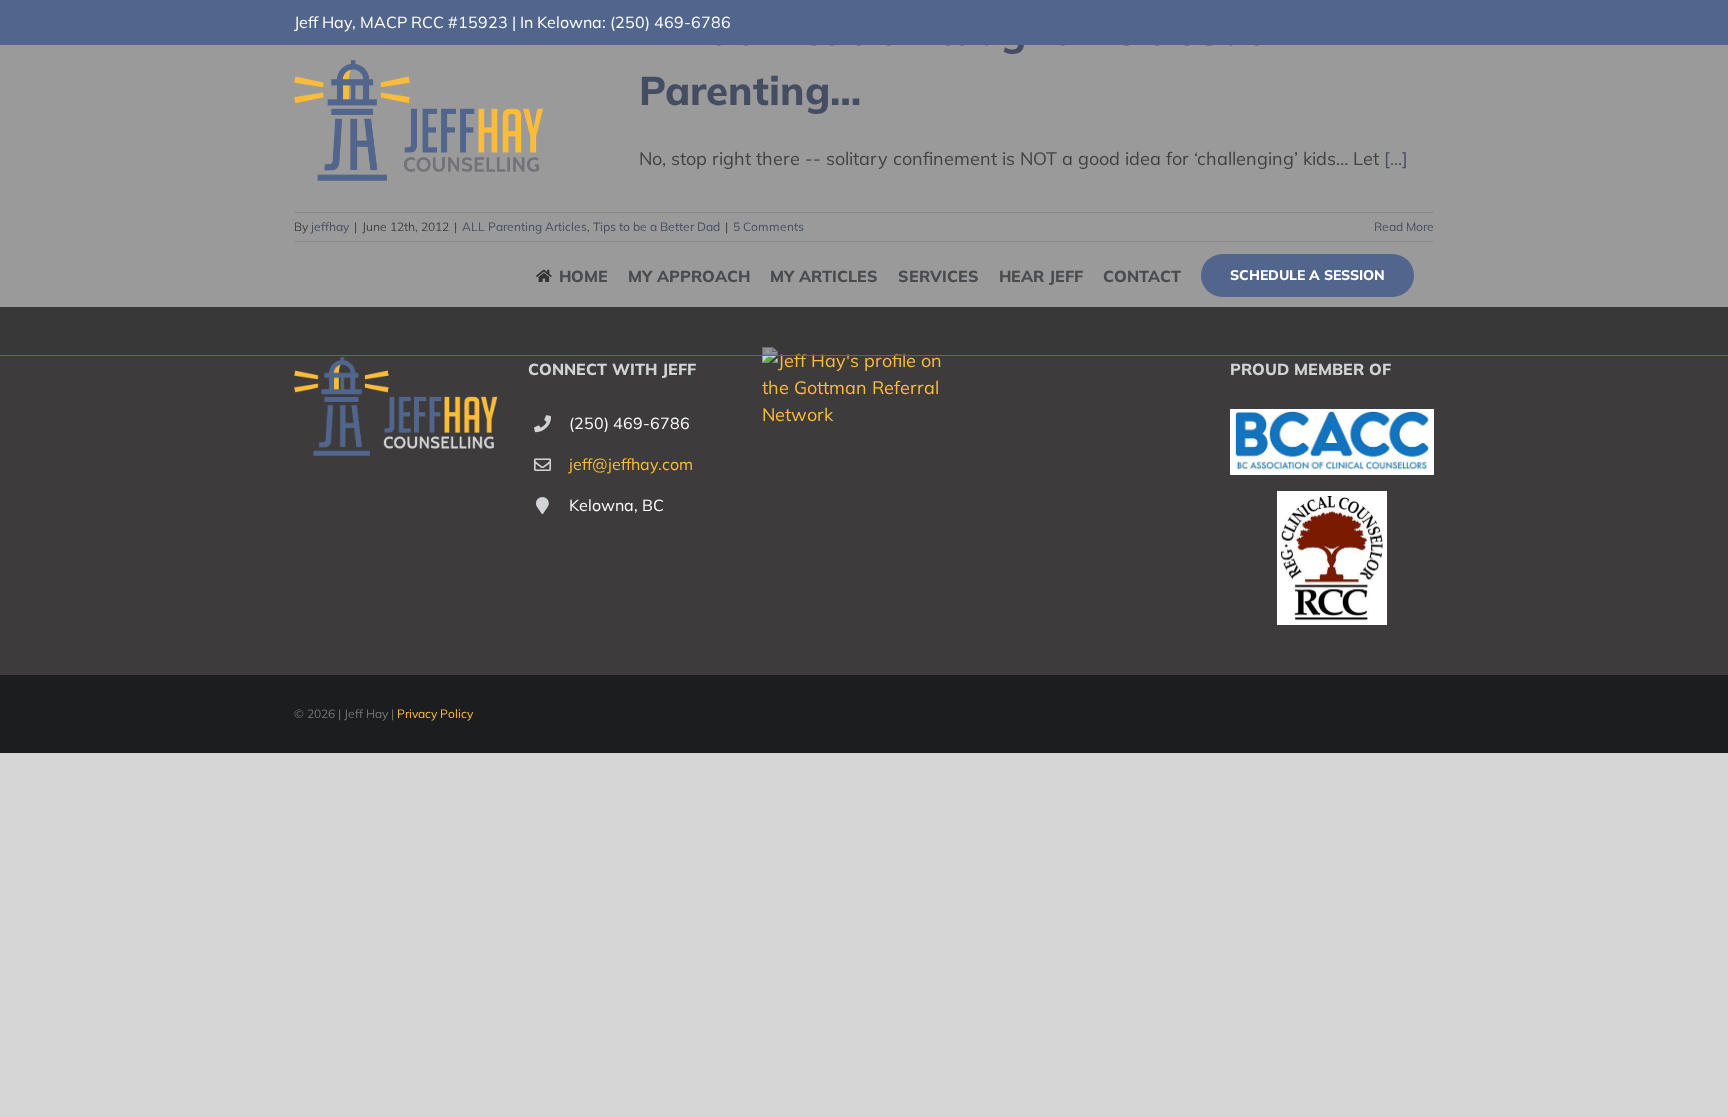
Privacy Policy (435, 713)
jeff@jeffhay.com (631, 464)
